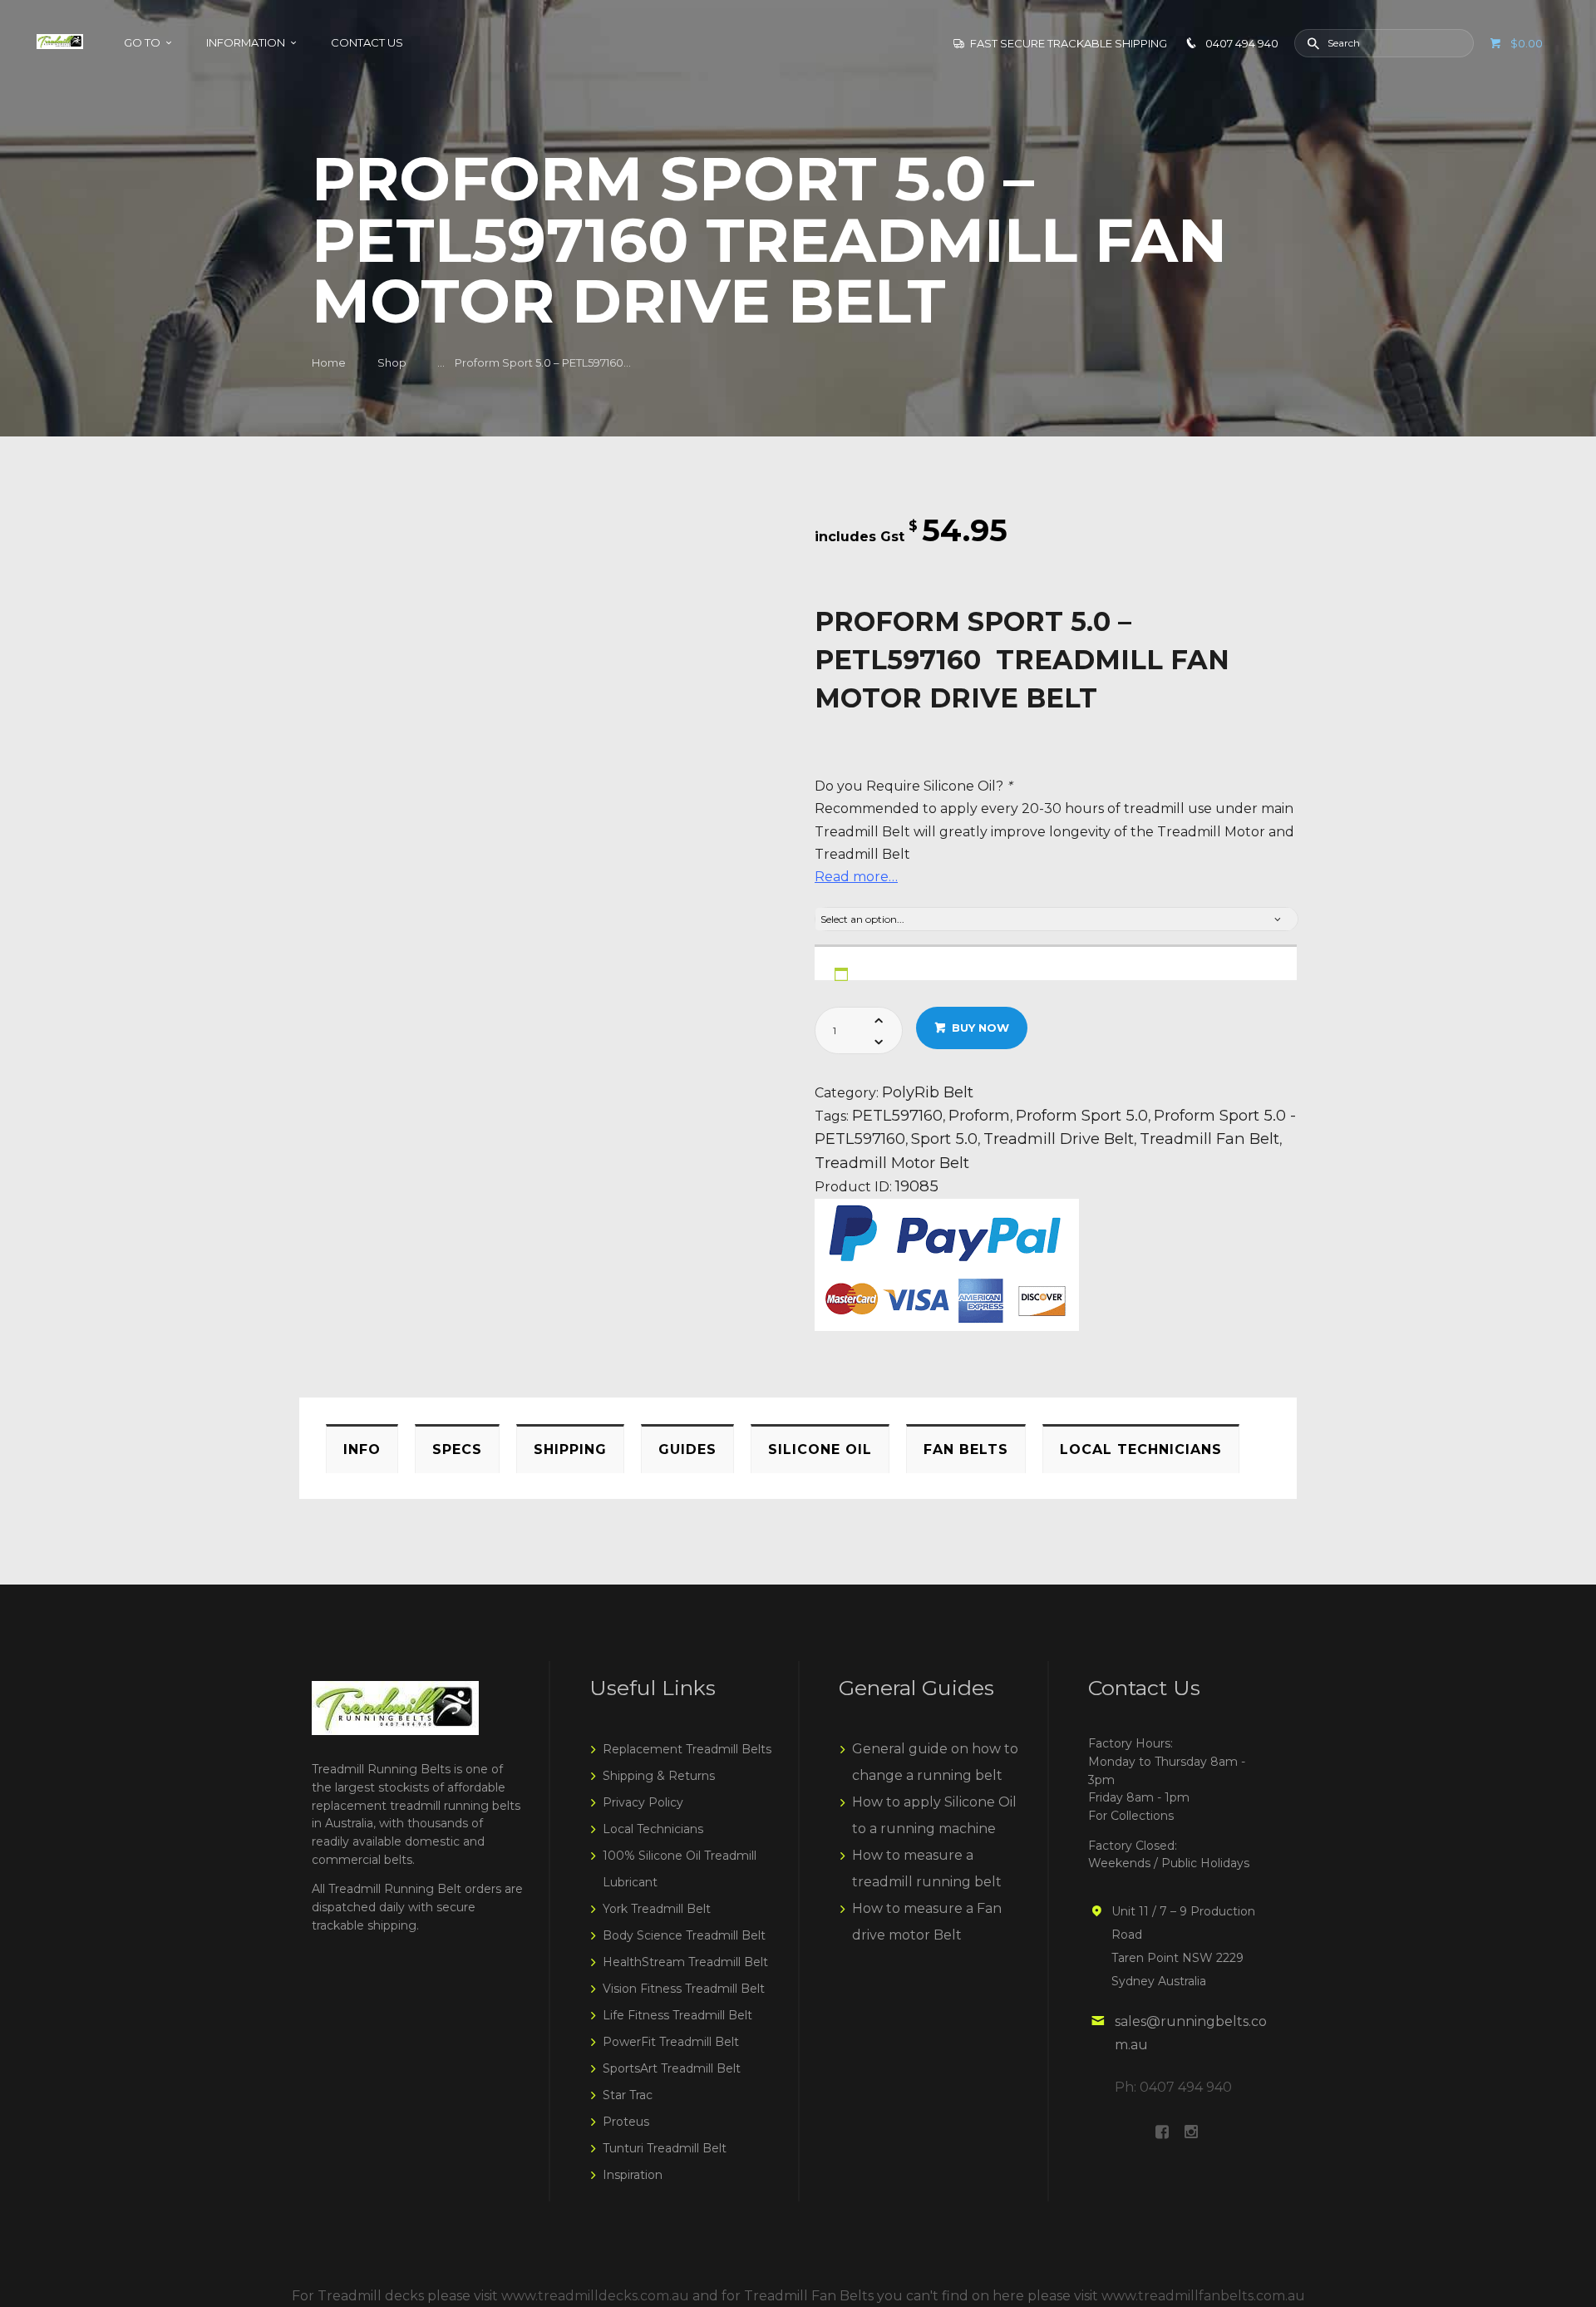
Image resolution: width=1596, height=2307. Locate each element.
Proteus (626, 2122)
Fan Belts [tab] (966, 1449)
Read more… (856, 877)
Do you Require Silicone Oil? (913, 786)
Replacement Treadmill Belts (687, 1749)
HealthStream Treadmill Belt (685, 1962)
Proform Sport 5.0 (1082, 1115)
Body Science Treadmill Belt (684, 1935)
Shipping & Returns (659, 1776)
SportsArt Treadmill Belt (672, 2068)
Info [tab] (362, 1449)
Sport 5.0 (944, 1139)
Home (329, 362)
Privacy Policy (643, 1802)
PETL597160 (897, 1115)
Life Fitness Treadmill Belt (677, 2015)
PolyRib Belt (928, 1092)
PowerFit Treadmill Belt (671, 2042)
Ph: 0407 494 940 (1173, 2087)
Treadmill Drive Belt (1059, 1139)
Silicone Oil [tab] (820, 1449)
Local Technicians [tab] (1141, 1449)
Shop (392, 362)
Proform (979, 1115)
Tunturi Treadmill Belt (665, 2148)
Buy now (980, 1028)
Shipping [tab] (570, 1449)
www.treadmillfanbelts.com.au (1203, 2296)
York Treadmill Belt (657, 1909)
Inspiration (633, 2175)
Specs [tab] (457, 1449)
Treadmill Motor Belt (892, 1163)
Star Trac (628, 2095)
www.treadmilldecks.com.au (595, 2296)
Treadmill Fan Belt (1209, 1139)
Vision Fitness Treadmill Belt (684, 1989)
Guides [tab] (687, 1449)
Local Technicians (653, 1829)
